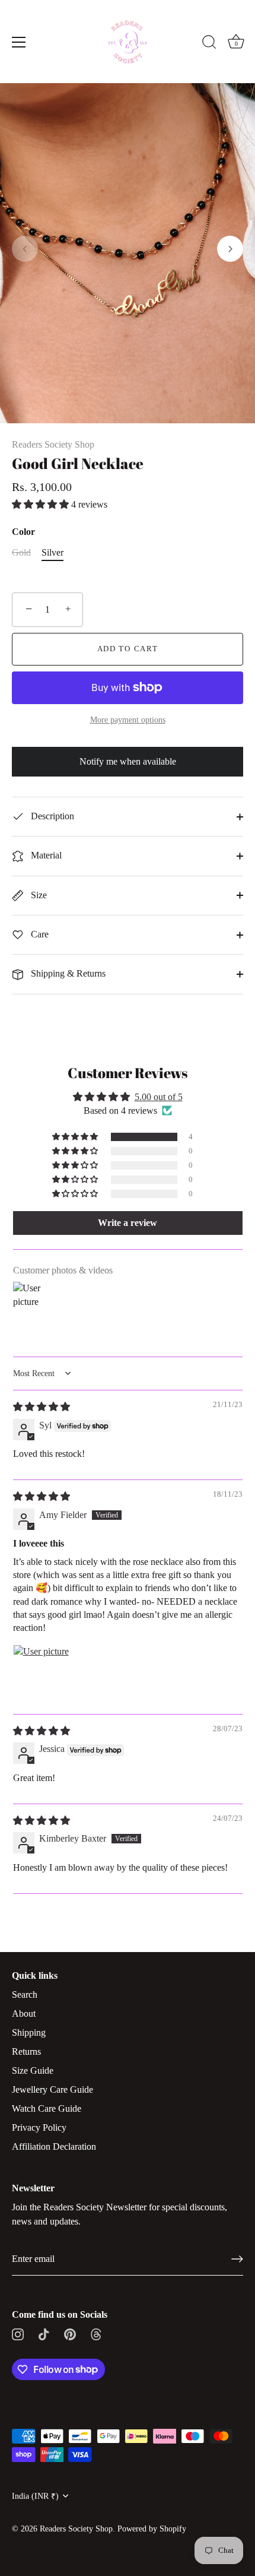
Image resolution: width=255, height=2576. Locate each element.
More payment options (128, 720)
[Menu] (19, 42)
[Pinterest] (70, 2333)
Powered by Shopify (152, 2529)
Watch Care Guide (47, 2108)
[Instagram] (18, 2333)
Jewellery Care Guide (52, 2089)
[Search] (209, 44)
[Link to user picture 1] (42, 1673)
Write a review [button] (128, 1223)
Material (45, 855)
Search (25, 1994)
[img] (42, 1407)
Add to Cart (128, 649)
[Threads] (96, 2333)
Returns (26, 2051)
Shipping (29, 2032)
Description (51, 816)
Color (23, 532)
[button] (25, 249)
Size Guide (33, 2070)
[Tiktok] (44, 2333)
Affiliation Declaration (54, 2146)
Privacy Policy (39, 2127)
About (24, 2013)
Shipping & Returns (67, 973)
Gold (21, 552)
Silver (52, 552)
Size (38, 895)
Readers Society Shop (53, 444)
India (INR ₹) (35, 2496)
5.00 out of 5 (159, 1097)
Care (39, 934)
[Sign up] (237, 2259)
